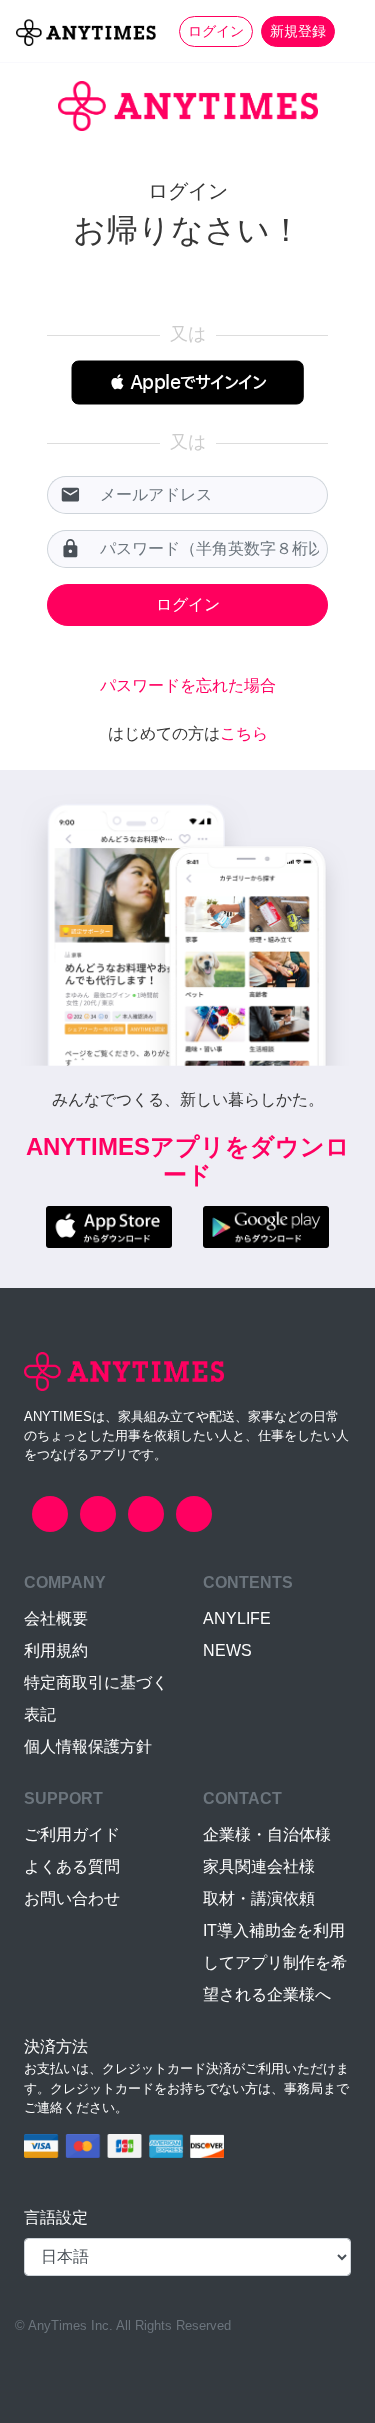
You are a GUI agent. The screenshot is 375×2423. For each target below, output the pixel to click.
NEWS (227, 1650)
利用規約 (56, 1650)
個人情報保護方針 (88, 1746)
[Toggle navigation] (347, 31)
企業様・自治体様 (267, 1834)
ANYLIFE (237, 1618)
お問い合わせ (72, 1898)
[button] (187, 382)
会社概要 (56, 1618)
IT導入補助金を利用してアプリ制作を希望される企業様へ (275, 1962)
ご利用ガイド (72, 1834)
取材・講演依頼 (259, 1898)
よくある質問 (72, 1866)
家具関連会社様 (259, 1866)
